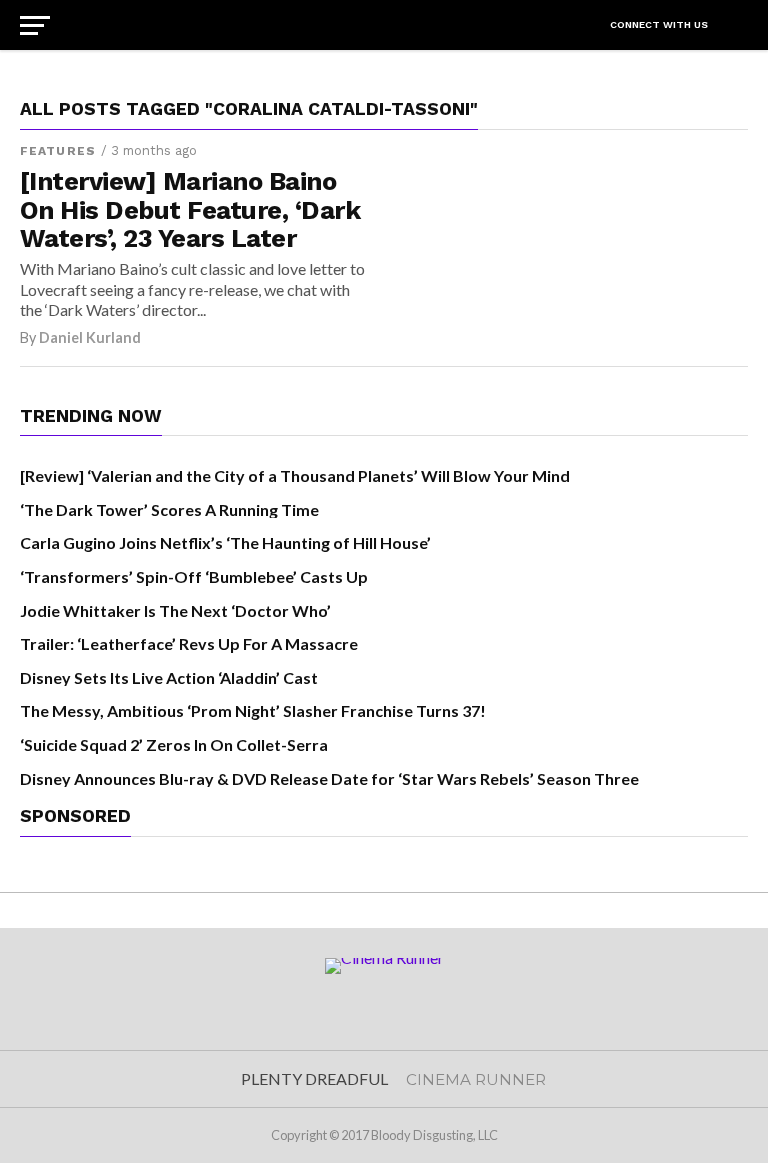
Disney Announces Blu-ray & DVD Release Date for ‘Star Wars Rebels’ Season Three (329, 778)
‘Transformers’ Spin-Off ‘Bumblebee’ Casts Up (194, 576)
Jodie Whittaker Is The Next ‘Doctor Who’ (175, 610)
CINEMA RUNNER (476, 1079)
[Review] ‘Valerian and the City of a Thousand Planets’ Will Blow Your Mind (295, 475)
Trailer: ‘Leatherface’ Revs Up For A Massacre (189, 643)
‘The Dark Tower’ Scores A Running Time (169, 509)
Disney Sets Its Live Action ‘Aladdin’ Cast (169, 677)
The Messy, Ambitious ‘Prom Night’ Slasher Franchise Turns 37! (253, 710)
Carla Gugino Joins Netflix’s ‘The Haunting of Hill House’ (225, 542)
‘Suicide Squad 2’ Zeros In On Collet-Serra (174, 744)
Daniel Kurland (90, 337)
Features (58, 151)
